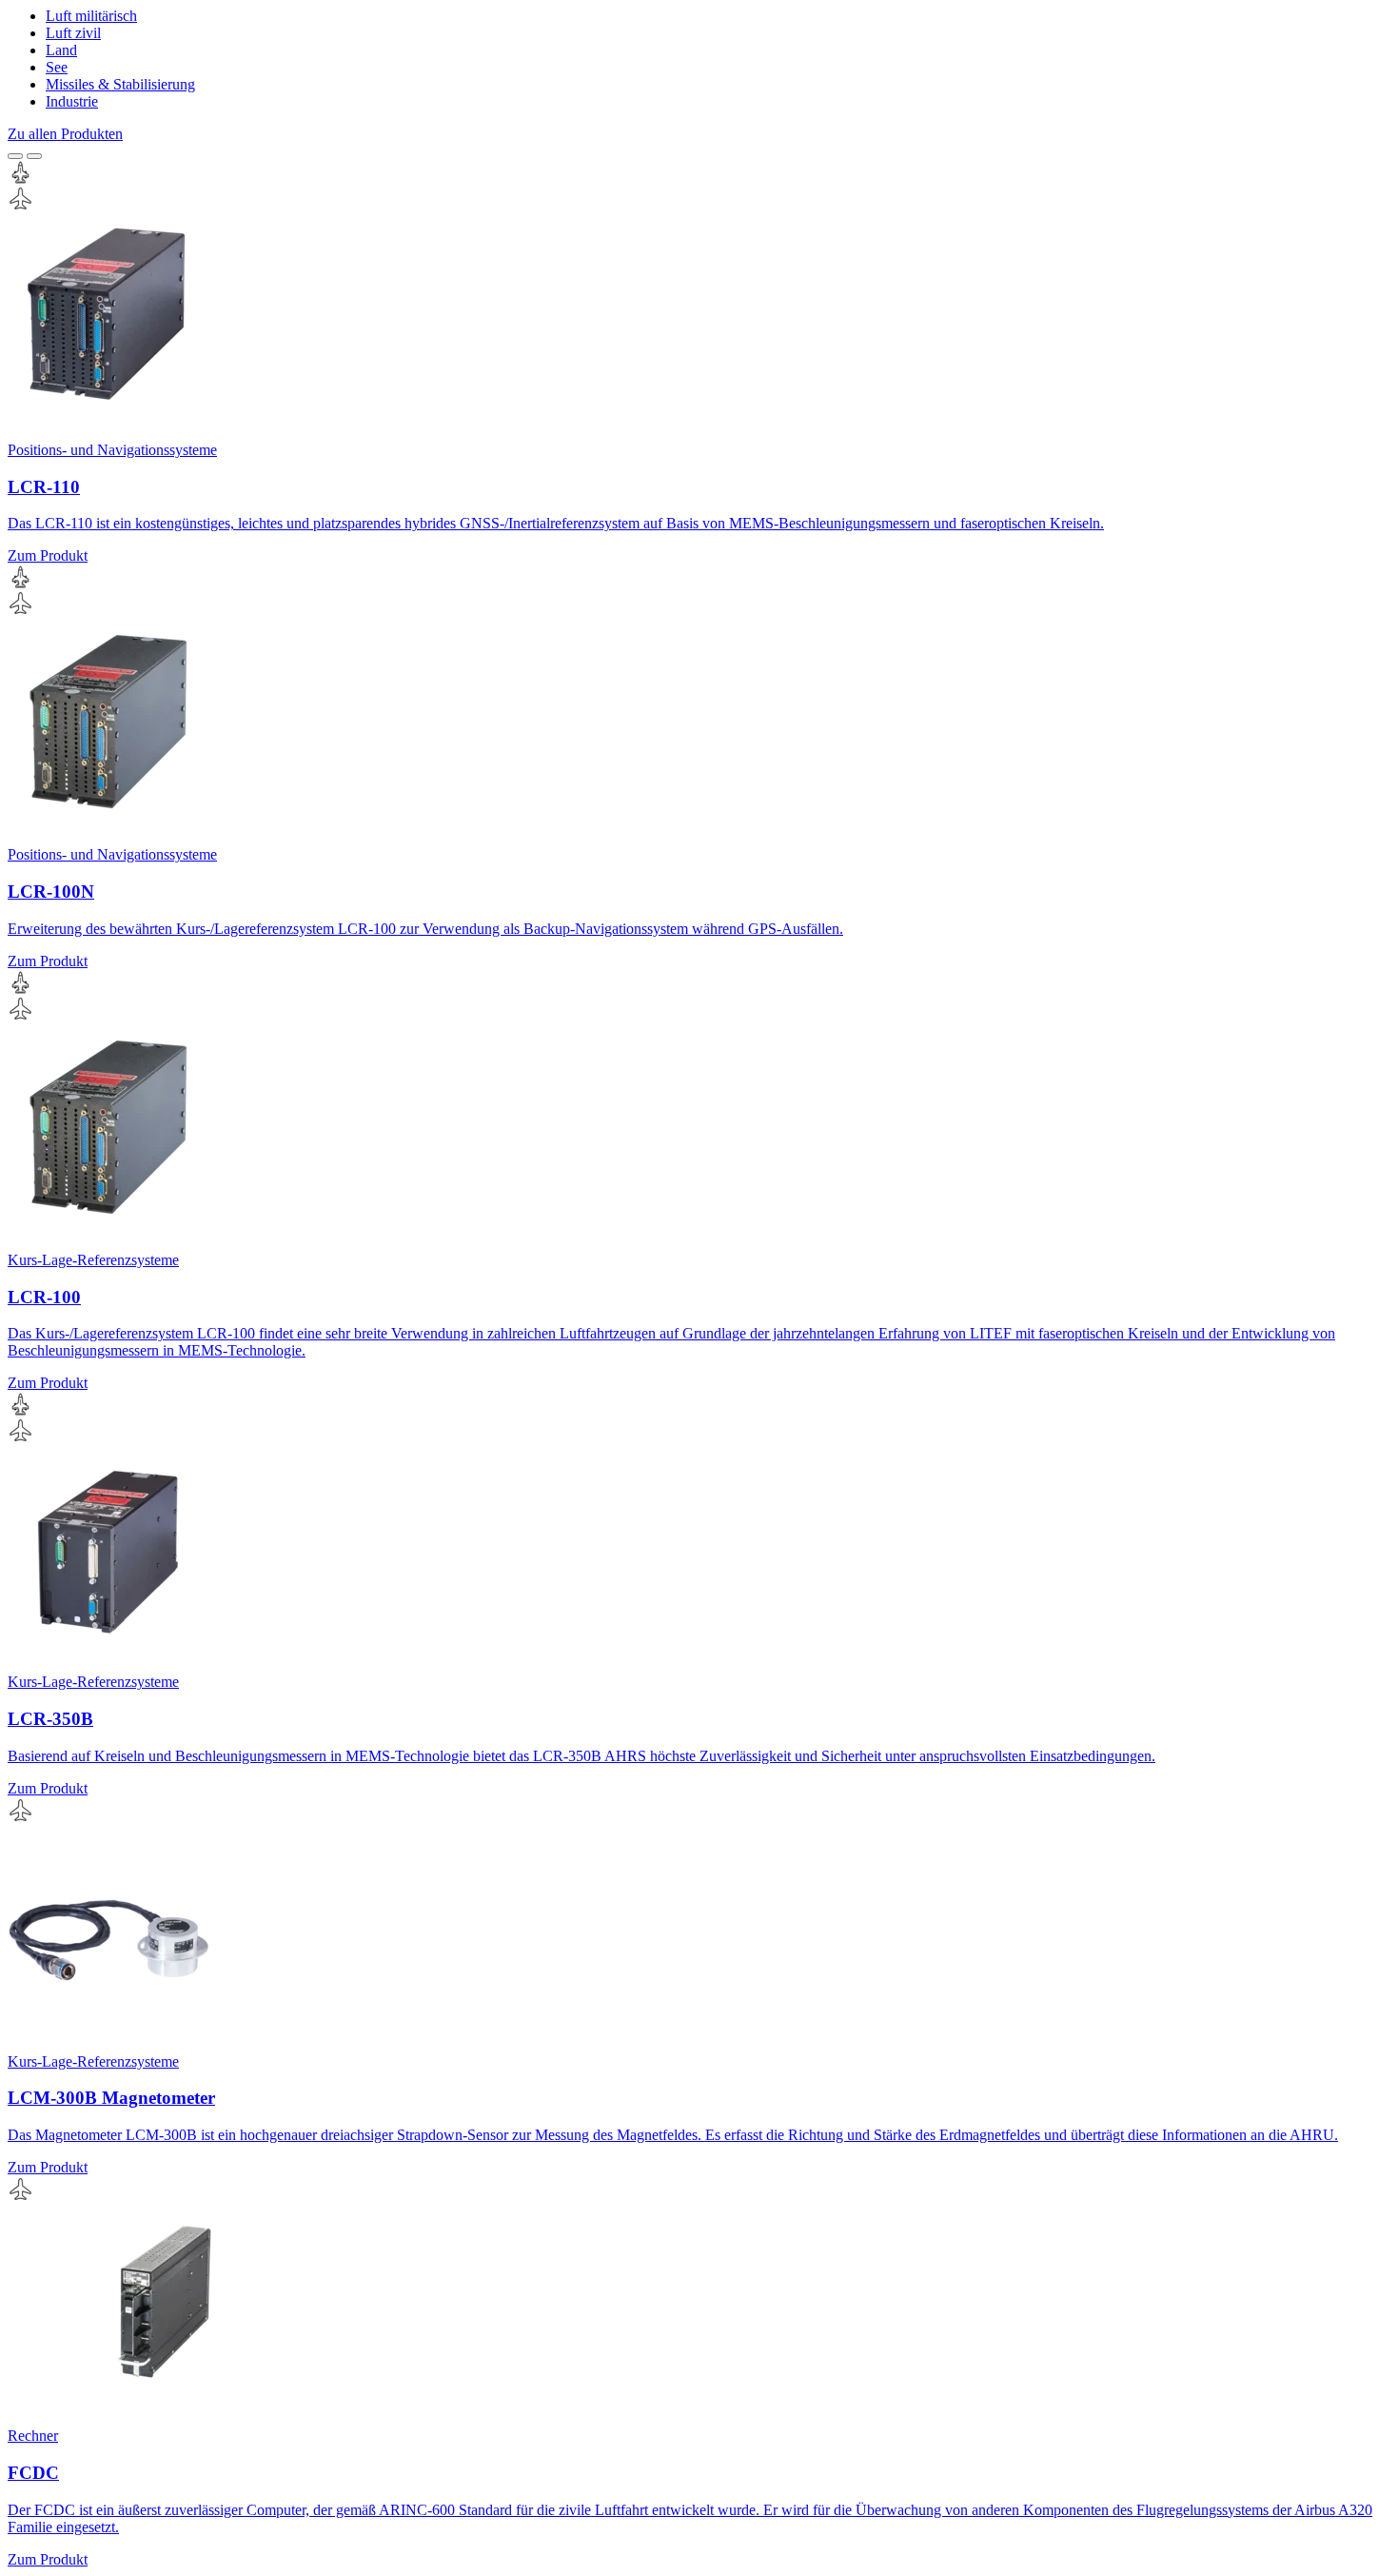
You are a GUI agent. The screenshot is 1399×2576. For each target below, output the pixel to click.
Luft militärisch (91, 16)
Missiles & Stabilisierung (120, 84)
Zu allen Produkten (65, 134)
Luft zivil (73, 33)
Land (61, 50)
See (57, 67)
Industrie (72, 101)
